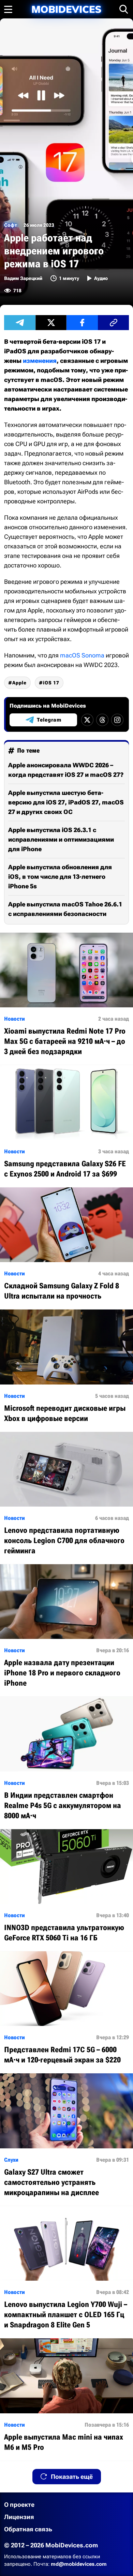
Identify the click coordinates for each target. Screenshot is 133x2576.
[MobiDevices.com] (66, 9)
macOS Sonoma (82, 655)
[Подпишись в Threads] (102, 720)
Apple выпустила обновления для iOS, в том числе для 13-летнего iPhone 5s (60, 877)
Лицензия (19, 2517)
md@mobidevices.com (79, 2564)
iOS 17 (51, 683)
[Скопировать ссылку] (114, 323)
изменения (40, 361)
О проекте (19, 2505)
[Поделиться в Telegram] (20, 323)
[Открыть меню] (8, 9)
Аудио (101, 278)
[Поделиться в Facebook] (82, 323)
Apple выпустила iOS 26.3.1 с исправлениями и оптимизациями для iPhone (61, 839)
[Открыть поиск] (124, 9)
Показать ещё (72, 2477)
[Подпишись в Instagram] (117, 720)
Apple (19, 683)
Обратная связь (28, 2529)
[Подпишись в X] (87, 720)
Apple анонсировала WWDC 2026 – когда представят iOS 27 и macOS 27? (66, 770)
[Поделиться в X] (51, 323)
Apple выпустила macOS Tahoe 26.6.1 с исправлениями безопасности (65, 909)
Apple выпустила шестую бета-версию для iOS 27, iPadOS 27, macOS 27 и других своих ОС (66, 802)
